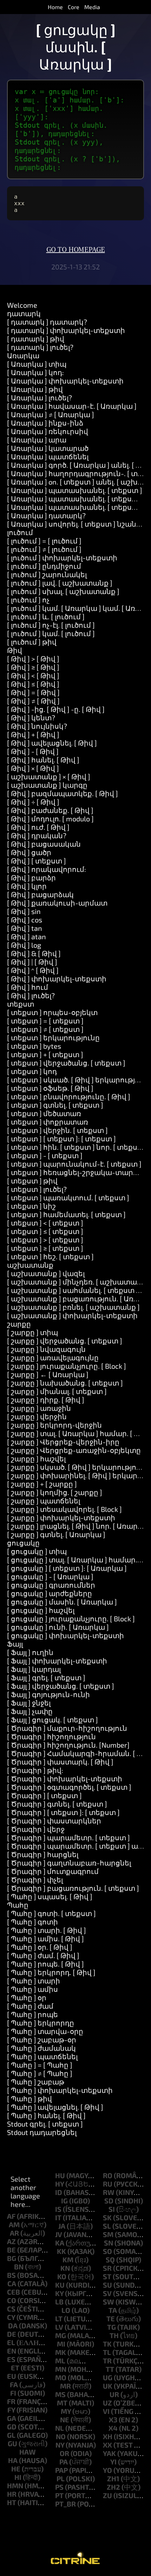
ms (60, 2394)
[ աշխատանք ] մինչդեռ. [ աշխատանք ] (78, 1282)
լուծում (20, 532)
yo (107, 2470)
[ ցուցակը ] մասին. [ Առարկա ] (62, 1602)
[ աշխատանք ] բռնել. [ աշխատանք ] (73, 1307)
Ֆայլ (15, 1644)
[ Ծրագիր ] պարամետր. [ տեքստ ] (68, 1837)
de (12, 2334)
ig (64, 2201)
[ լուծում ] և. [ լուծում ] (46, 616)
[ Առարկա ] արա (37, 440)
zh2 (113, 2487)
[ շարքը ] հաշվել (36, 1459)
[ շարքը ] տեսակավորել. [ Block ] (64, 1509)
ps (59, 2487)
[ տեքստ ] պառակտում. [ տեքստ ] (68, 1197)
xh (108, 2436)
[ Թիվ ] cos (25, 920)
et (15, 2368)
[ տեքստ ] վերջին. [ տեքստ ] (57, 1130)
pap (61, 2470)
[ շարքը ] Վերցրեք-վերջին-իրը (63, 1442)
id (59, 2192)
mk (61, 2352)
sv (107, 2293)
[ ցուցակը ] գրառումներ (51, 1585)
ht (12, 2502)
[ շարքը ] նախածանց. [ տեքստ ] (65, 1383)
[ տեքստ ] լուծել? (37, 1189)
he (16, 2469)
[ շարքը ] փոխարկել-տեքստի (61, 1517)
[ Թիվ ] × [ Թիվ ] (33, 768)
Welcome (22, 305)
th (114, 2335)
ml (60, 2361)
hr (12, 2494)
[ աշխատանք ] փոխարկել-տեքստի (72, 1315)
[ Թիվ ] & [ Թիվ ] (34, 953)
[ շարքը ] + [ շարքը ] (42, 1484)
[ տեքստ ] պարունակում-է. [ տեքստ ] (74, 1164)
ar (14, 2233)
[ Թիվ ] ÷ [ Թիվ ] (33, 802)
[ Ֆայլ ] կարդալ (34, 1669)
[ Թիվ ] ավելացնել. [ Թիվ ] (52, 743)
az (11, 2241)
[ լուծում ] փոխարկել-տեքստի (62, 558)
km (68, 2260)
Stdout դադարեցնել (42, 2132)
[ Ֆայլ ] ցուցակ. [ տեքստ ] (52, 1720)
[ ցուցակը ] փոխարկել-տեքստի (65, 1635)
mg (61, 2335)
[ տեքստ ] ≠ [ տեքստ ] (45, 1029)
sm (108, 2234)
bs (11, 2275)
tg (111, 2327)
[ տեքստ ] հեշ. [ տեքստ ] (50, 1256)
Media (92, 7)
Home (55, 7)
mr (65, 2386)
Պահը (18, 1905)
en (12, 2351)
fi (13, 2393)
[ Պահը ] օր (27, 1997)
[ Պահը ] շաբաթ (36, 2082)
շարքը (19, 1324)
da (13, 2325)
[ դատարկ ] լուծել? (40, 347)
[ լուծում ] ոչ (28, 600)
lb (59, 2302)
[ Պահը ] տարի (34, 1981)
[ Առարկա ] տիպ (37, 364)
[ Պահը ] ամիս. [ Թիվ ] (45, 1938)
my (66, 2411)
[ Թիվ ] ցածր (29, 852)
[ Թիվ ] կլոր (27, 886)
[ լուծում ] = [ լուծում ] (44, 541)
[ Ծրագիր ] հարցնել (43, 1854)
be (11, 2250)
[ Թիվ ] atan (27, 936)
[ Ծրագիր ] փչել (35, 1880)
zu (107, 2495)
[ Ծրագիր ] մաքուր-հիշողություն (67, 1728)
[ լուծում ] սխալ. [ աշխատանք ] (63, 591)
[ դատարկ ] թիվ (36, 339)
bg (12, 2258)
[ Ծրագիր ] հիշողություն (51, 1736)
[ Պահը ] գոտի (32, 1922)
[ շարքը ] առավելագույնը (53, 1357)
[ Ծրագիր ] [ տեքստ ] (44, 1795)
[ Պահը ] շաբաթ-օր (42, 2040)
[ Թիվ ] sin (24, 911)
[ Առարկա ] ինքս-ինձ (45, 423)
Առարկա (23, 355)
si (112, 2209)
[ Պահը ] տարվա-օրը (45, 2031)
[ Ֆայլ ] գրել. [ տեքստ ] (46, 1677)
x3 (113, 2420)
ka (60, 2243)
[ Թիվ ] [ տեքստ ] (37, 861)
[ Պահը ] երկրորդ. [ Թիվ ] (51, 1972)
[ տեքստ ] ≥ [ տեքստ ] (45, 1248)
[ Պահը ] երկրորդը (41, 2023)
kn (65, 2268)
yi (113, 2462)
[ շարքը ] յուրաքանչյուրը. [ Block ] (67, 1366)
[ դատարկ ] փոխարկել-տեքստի (66, 330)
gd (12, 2427)
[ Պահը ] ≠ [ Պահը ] (40, 2073)
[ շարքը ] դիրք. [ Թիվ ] (46, 1400)
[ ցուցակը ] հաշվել (41, 1610)
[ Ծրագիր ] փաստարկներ (54, 1821)
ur (114, 2394)
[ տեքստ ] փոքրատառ (48, 1122)
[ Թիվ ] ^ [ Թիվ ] (33, 970)
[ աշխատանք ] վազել (46, 1273)
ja (62, 2226)
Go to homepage (76, 250)
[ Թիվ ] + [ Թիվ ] (33, 734)
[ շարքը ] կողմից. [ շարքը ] (55, 1492)
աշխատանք (30, 1265)
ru (108, 2184)
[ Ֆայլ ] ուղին (30, 1652)
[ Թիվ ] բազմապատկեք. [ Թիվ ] (63, 793)
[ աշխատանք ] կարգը (47, 785)
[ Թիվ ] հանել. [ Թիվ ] (43, 760)
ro (108, 2175)
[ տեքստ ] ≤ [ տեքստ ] (45, 1231)
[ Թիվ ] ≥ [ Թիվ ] (33, 667)
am (14, 2224)
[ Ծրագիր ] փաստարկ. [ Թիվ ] (60, 1762)
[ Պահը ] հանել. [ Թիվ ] (46, 2115)
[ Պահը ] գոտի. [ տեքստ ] (51, 1913)
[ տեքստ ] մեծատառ (44, 1113)
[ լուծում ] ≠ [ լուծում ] (44, 549)
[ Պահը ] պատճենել (42, 2056)
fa (14, 2384)
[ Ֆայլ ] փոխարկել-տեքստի (57, 1661)
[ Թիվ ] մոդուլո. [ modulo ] (50, 819)
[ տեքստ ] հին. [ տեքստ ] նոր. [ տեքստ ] (77, 1147)
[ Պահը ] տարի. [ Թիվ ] (47, 1930)
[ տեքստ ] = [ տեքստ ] (45, 1021)
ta (113, 2310)
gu (12, 2443)
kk (61, 2251)
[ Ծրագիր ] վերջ (36, 1829)
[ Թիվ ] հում (28, 987)
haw (28, 2452)
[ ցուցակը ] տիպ (37, 1551)
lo (66, 2310)
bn (19, 2267)
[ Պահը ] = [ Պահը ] (40, 2065)
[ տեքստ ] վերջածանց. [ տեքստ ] (66, 1063)
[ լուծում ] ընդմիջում (44, 566)
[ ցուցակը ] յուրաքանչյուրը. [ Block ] (71, 1619)
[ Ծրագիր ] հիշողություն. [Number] (68, 1745)
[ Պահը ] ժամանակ (41, 2048)
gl (11, 2435)
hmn (15, 2485)
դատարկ (24, 313)
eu (12, 2376)
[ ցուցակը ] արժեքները (50, 1593)
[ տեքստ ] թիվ (32, 1181)
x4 (113, 2428)
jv (59, 2234)
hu (60, 2175)
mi (61, 2344)
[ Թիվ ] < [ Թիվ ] (33, 675)
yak (109, 2453)
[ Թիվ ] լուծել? (31, 995)
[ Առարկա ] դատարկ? (46, 515)
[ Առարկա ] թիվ (35, 389)
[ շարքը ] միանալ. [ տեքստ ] (57, 1391)
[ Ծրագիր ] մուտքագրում (53, 1871)
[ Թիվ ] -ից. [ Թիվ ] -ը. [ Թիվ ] (56, 709)
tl (107, 2352)
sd (109, 2201)
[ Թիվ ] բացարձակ (40, 894)
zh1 (113, 2478)
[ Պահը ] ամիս (32, 1989)
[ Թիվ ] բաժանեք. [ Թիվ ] (50, 810)
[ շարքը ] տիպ (32, 1332)
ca (12, 2283)
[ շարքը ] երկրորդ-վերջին (54, 1425)
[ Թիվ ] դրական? (37, 835)
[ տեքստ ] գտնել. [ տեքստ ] (55, 1105)
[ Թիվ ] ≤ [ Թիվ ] (33, 684)
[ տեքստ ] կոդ (32, 1071)
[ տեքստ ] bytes (34, 1046)
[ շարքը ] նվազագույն (46, 1349)
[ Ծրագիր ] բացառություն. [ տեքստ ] (73, 1888)
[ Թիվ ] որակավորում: (47, 869)
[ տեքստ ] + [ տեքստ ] (45, 1054)
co (12, 2300)
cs (11, 2309)
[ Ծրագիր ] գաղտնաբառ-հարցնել (69, 1863)
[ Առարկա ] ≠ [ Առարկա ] (51, 414)
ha (13, 2460)
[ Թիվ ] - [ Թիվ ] (33, 751)
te (111, 2318)
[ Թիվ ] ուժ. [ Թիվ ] (38, 827)
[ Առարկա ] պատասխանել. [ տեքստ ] (75, 490)
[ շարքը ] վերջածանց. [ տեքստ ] (65, 1341)
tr (107, 2361)
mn (61, 2369)
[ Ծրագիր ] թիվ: (35, 1770)
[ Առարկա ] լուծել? (40, 398)
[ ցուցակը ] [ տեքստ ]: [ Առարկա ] (67, 1568)
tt (110, 2369)
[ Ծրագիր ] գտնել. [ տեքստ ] (57, 1804)
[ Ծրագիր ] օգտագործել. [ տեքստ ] (69, 1787)
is (58, 2209)
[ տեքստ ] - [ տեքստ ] (45, 1155)
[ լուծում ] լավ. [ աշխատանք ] (60, 583)
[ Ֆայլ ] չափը (30, 1711)
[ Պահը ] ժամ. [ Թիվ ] (43, 1955)
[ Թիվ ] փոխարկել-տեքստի (57, 979)
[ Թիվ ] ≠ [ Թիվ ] (33, 701)
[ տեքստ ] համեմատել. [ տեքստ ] (66, 1214)
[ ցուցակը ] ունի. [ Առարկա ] (58, 1627)
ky (59, 2293)
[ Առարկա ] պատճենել (48, 456)
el (11, 2342)
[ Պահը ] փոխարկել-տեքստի (60, 2090)
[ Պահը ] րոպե (32, 2014)
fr (11, 2401)
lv (59, 2327)
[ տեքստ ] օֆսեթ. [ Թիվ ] (50, 1088)
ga (12, 2418)
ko (62, 2276)
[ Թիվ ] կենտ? (31, 718)
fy (11, 2410)
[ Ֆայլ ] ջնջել (29, 1703)
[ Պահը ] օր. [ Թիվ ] (40, 1947)
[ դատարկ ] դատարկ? (47, 322)
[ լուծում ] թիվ (32, 642)
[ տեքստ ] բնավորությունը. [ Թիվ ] (69, 1096)
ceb (14, 2292)
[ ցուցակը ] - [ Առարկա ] (50, 1576)
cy (11, 2317)
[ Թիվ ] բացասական (44, 844)
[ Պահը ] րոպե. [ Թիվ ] (45, 1964)
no (61, 2436)
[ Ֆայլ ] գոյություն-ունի (48, 1694)
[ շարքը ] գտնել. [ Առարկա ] (56, 1534)
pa (64, 2462)
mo (61, 2377)
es (11, 2359)
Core (74, 7)
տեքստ (21, 1004)
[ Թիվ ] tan (25, 928)
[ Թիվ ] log (24, 945)
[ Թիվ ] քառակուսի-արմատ (57, 903)
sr (107, 2268)
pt (59, 2495)
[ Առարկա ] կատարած (48, 448)
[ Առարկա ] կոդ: (35, 372)
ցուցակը (23, 1543)
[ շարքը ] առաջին (39, 1408)
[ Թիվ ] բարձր (31, 877)
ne (65, 2420)
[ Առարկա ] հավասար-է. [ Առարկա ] (72, 406)
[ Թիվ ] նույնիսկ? (37, 726)
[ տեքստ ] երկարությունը (53, 1037)
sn (109, 2243)
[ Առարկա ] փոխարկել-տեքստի (65, 381)
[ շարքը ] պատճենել (44, 1501)
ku (60, 2285)
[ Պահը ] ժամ (30, 2006)
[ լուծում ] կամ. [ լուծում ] (51, 633)
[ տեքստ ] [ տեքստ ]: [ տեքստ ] (61, 1139)
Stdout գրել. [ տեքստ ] (45, 2124)
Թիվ (15, 650)
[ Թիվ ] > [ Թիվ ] (33, 659)
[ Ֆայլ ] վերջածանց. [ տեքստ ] (61, 1686)
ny (60, 2445)
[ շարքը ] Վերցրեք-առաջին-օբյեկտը (74, 1450)
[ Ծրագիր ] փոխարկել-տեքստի (65, 1778)
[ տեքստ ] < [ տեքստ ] (45, 1223)
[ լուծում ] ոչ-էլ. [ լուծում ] (51, 625)
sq (110, 2260)
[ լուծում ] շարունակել (47, 574)
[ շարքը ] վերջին (37, 1416)
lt (59, 2318)
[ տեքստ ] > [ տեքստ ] (45, 1240)
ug (108, 2377)
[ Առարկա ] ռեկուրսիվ (48, 431)
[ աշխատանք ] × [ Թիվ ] (49, 776)
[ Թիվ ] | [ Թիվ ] (32, 962)
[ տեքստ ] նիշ (31, 1206)
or (64, 2453)
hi (18, 2477)
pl (61, 2478)
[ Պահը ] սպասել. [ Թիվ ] (50, 1896)
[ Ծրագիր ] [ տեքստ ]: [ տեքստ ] (63, 1812)
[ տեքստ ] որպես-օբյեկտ (52, 1012)
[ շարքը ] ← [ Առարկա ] (48, 1374)
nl (60, 2428)
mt (62, 2403)
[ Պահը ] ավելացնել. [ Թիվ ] (55, 2107)
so (107, 2251)
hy (60, 2184)
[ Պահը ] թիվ (29, 2098)
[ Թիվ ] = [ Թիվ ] (33, 692)
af (11, 2216)
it (58, 2217)
